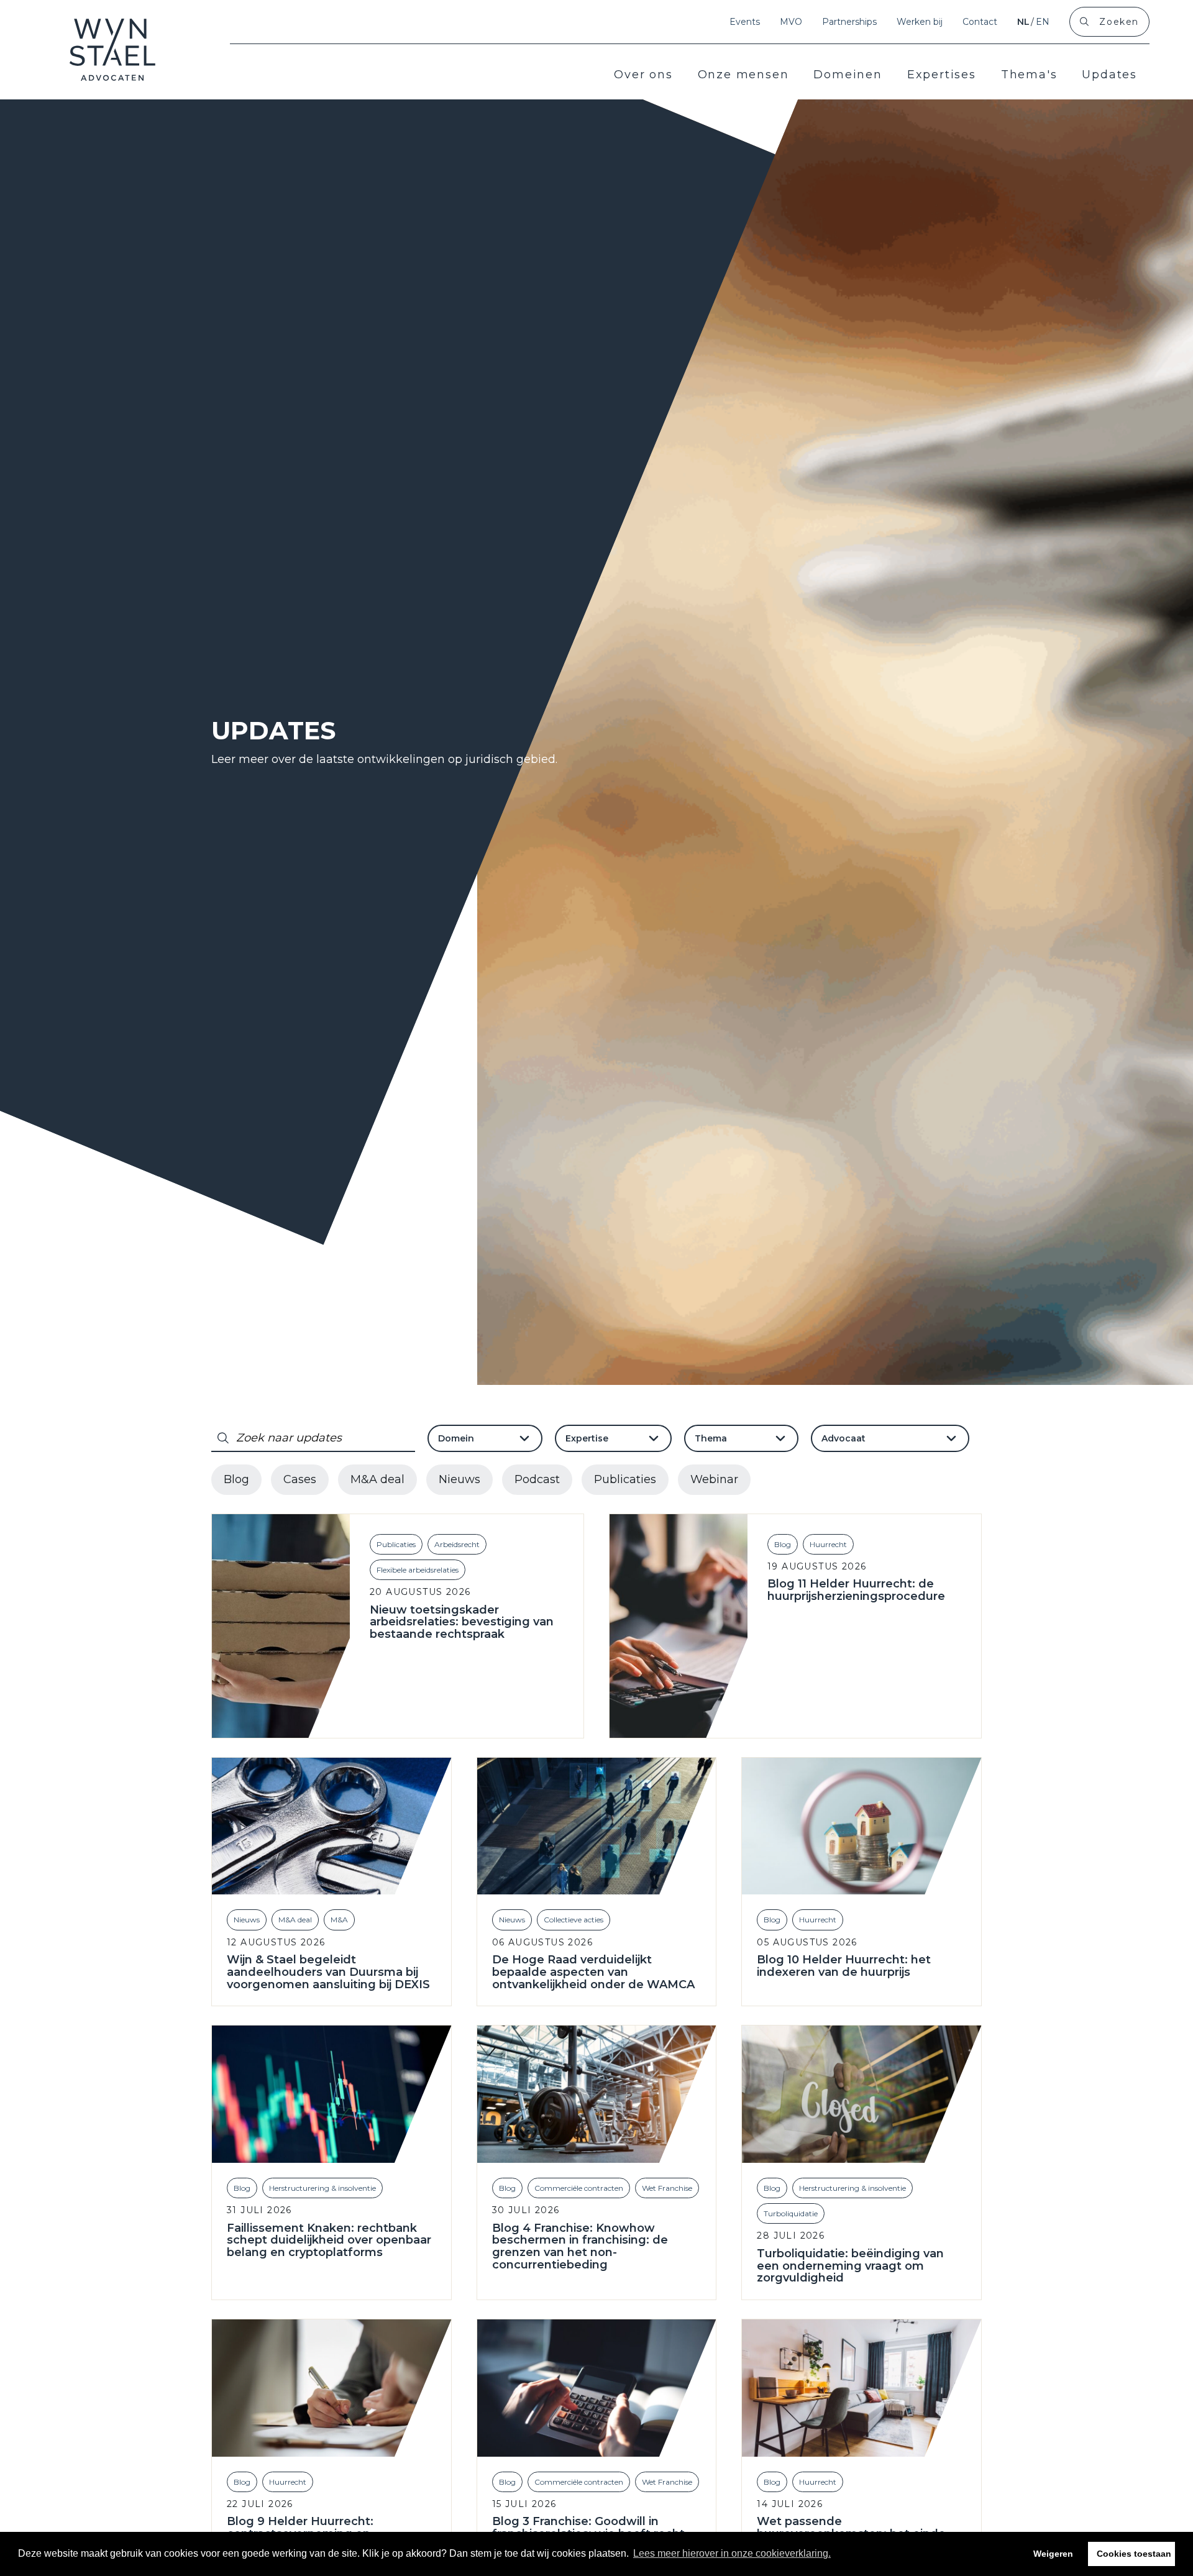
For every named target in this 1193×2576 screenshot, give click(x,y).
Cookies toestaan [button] (1134, 2554)
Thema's (1029, 75)
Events (745, 22)
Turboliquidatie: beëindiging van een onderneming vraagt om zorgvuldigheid (850, 2266)
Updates (1109, 75)
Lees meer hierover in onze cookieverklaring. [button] (732, 2553)
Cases (300, 1479)
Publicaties (625, 1479)
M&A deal (377, 1479)
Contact (980, 22)
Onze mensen (743, 75)
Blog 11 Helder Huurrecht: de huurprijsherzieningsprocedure (856, 1591)
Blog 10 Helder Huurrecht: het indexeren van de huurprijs (844, 1966)
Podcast (537, 1479)
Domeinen (848, 75)
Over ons (643, 75)
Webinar (714, 1479)
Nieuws (459, 1479)
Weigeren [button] (1053, 2554)
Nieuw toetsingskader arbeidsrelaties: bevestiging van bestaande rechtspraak (462, 1623)
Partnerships (849, 22)
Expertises (942, 75)
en (1043, 22)
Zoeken (1119, 22)
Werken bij (920, 22)
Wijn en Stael (113, 50)
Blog (236, 1479)
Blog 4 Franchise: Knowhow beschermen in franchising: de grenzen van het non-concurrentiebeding (580, 2247)
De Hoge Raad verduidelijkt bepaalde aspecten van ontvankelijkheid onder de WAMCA (593, 1972)
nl (1023, 22)
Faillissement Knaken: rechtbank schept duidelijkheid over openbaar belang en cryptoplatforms (329, 2241)
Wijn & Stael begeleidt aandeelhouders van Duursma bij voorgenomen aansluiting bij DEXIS (328, 1972)
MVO (791, 22)
